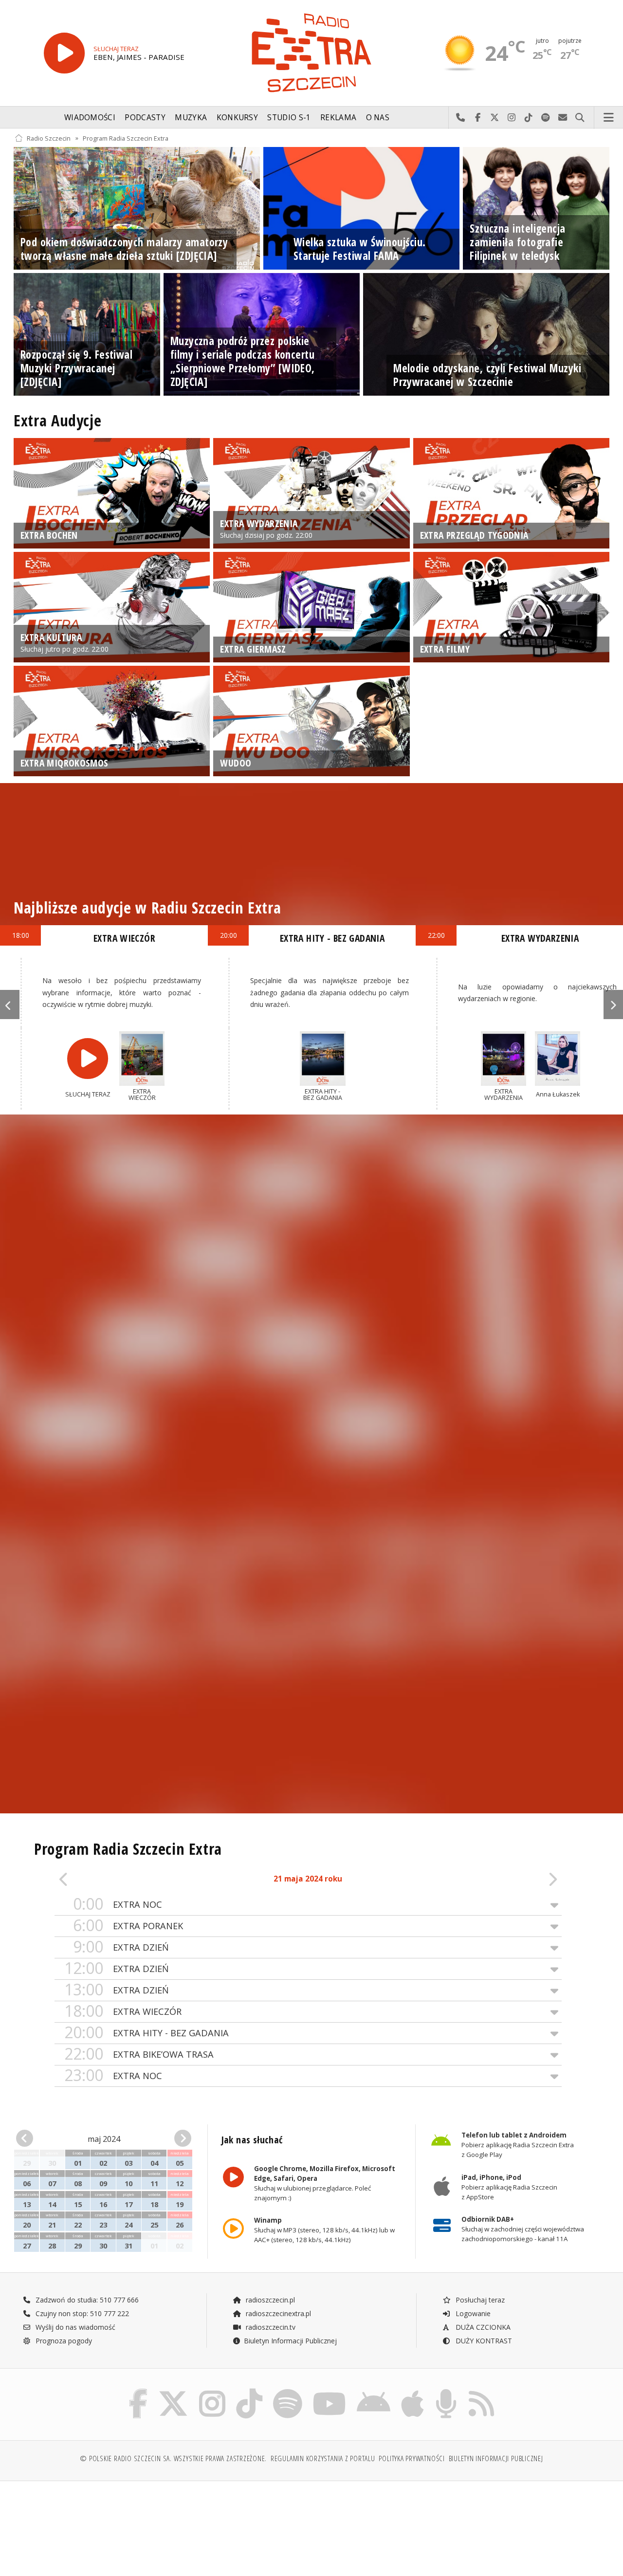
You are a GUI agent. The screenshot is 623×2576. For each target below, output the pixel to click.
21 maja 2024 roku (308, 1879)
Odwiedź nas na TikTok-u (529, 118)
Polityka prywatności (412, 2458)
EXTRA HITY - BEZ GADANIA (147, 2033)
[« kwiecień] (30, 2139)
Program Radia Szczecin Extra (126, 138)
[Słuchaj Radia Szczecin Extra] (64, 53)
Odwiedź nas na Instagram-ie (512, 118)
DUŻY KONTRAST (483, 2341)
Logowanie (472, 2313)
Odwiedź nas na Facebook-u (478, 118)
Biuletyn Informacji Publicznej (290, 2341)
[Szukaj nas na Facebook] (138, 2391)
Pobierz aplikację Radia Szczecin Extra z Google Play (518, 2145)
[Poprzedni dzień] (105, 1879)
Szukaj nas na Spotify (546, 118)
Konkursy (237, 118)
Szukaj (580, 118)
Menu (609, 118)
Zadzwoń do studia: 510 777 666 (86, 2300)
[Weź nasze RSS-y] (481, 2391)
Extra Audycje (57, 420)
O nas (378, 118)
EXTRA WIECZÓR (123, 2011)
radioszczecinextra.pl (277, 2313)
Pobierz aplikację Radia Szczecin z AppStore (509, 2187)
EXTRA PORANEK (128, 1926)
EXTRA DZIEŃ (121, 1947)
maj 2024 (104, 2139)
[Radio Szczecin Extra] (311, 53)
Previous (10, 1005)
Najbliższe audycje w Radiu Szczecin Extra (147, 907)
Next (613, 1005)
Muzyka (191, 118)
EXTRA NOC (118, 1904)
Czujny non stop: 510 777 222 (81, 2313)
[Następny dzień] (511, 1879)
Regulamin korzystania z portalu (323, 2458)
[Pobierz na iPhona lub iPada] (412, 2391)
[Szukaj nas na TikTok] (249, 2391)
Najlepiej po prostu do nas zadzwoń (461, 118)
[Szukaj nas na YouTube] (330, 2391)
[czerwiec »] (178, 2139)
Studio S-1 (289, 118)
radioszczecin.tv (270, 2327)
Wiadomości (90, 118)
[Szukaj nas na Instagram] (212, 2391)
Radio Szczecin (49, 138)
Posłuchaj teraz (479, 2300)
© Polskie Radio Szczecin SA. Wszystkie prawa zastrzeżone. (173, 2458)
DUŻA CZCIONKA (482, 2327)
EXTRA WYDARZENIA (540, 938)
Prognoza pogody (63, 2341)
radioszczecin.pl (269, 2300)
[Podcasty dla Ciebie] (446, 2391)
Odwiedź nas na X (495, 118)
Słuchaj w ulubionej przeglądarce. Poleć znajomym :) (324, 2183)
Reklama (338, 118)
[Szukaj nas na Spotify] (288, 2391)
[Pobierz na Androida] (374, 2391)
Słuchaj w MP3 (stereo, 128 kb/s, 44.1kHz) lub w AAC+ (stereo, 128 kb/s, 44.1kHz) (324, 2230)
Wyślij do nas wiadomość (563, 118)
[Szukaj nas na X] (173, 2391)
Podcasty (145, 118)
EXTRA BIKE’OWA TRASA (139, 2054)
